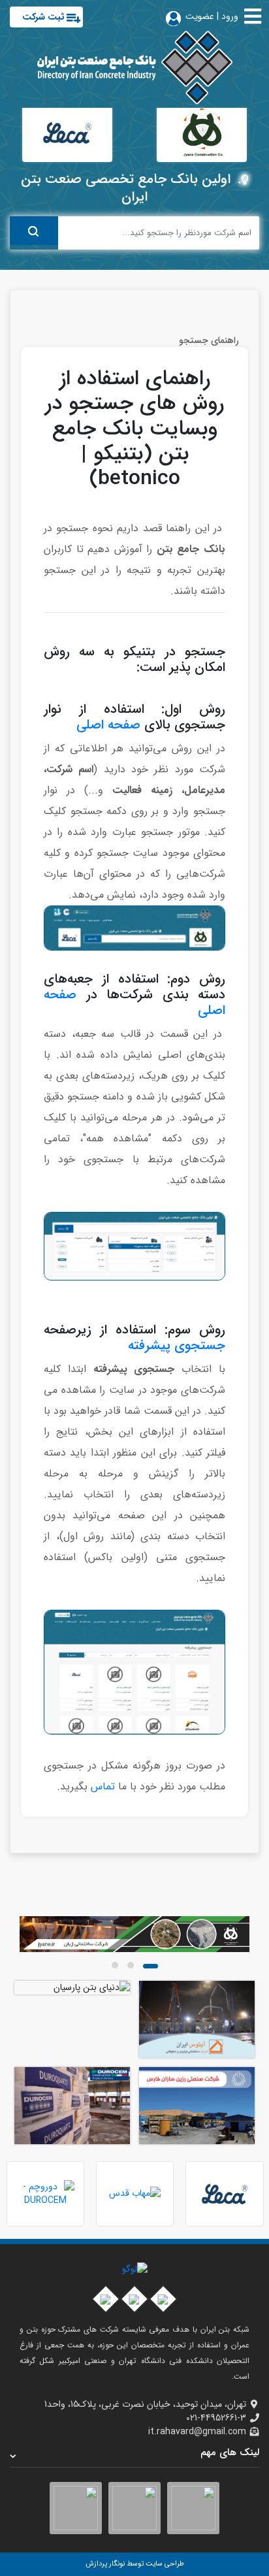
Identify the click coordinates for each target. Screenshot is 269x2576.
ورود (230, 16)
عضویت (200, 16)
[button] (150, 1966)
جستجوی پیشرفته (177, 1345)
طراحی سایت (164, 2564)
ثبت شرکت (43, 17)
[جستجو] (34, 231)
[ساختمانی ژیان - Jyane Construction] (134, 1934)
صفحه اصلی (110, 725)
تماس (104, 1786)
